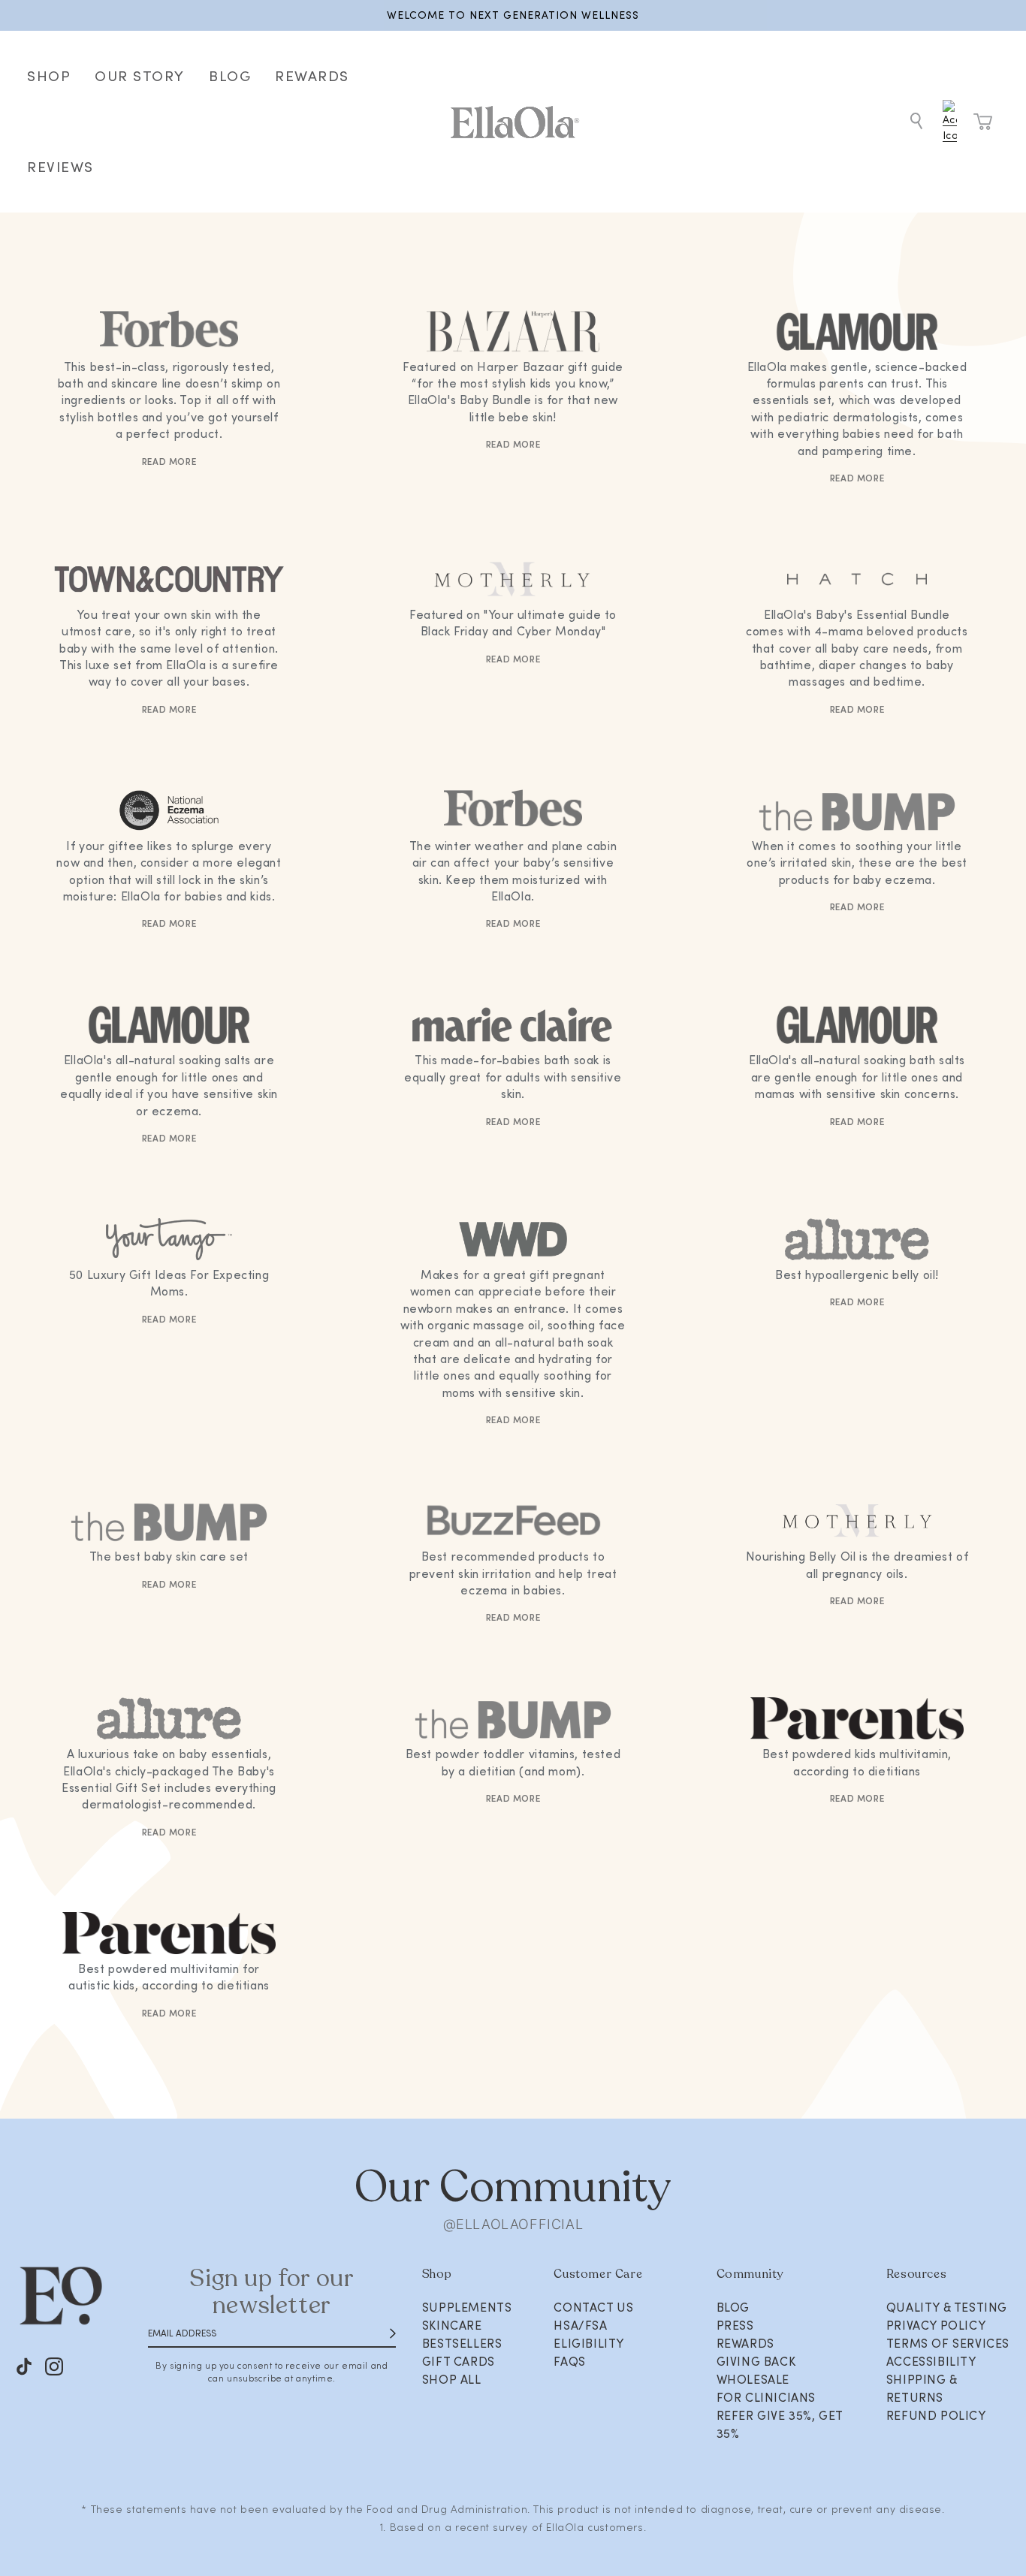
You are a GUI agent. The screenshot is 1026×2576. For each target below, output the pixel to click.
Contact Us (593, 2307)
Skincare (452, 2325)
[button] (916, 122)
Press (735, 2325)
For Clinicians (766, 2397)
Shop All (452, 2379)
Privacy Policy (936, 2325)
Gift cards (459, 2361)
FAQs (569, 2361)
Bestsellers (462, 2343)
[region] (513, 15)
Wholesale (753, 2379)
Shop (437, 2274)
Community (750, 2274)
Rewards (745, 2343)
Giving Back (756, 2361)
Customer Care (598, 2274)
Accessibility (931, 2361)
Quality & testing (947, 2307)
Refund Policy (936, 2415)
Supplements (467, 2307)
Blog (733, 2307)
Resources (916, 2274)
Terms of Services (948, 2343)
